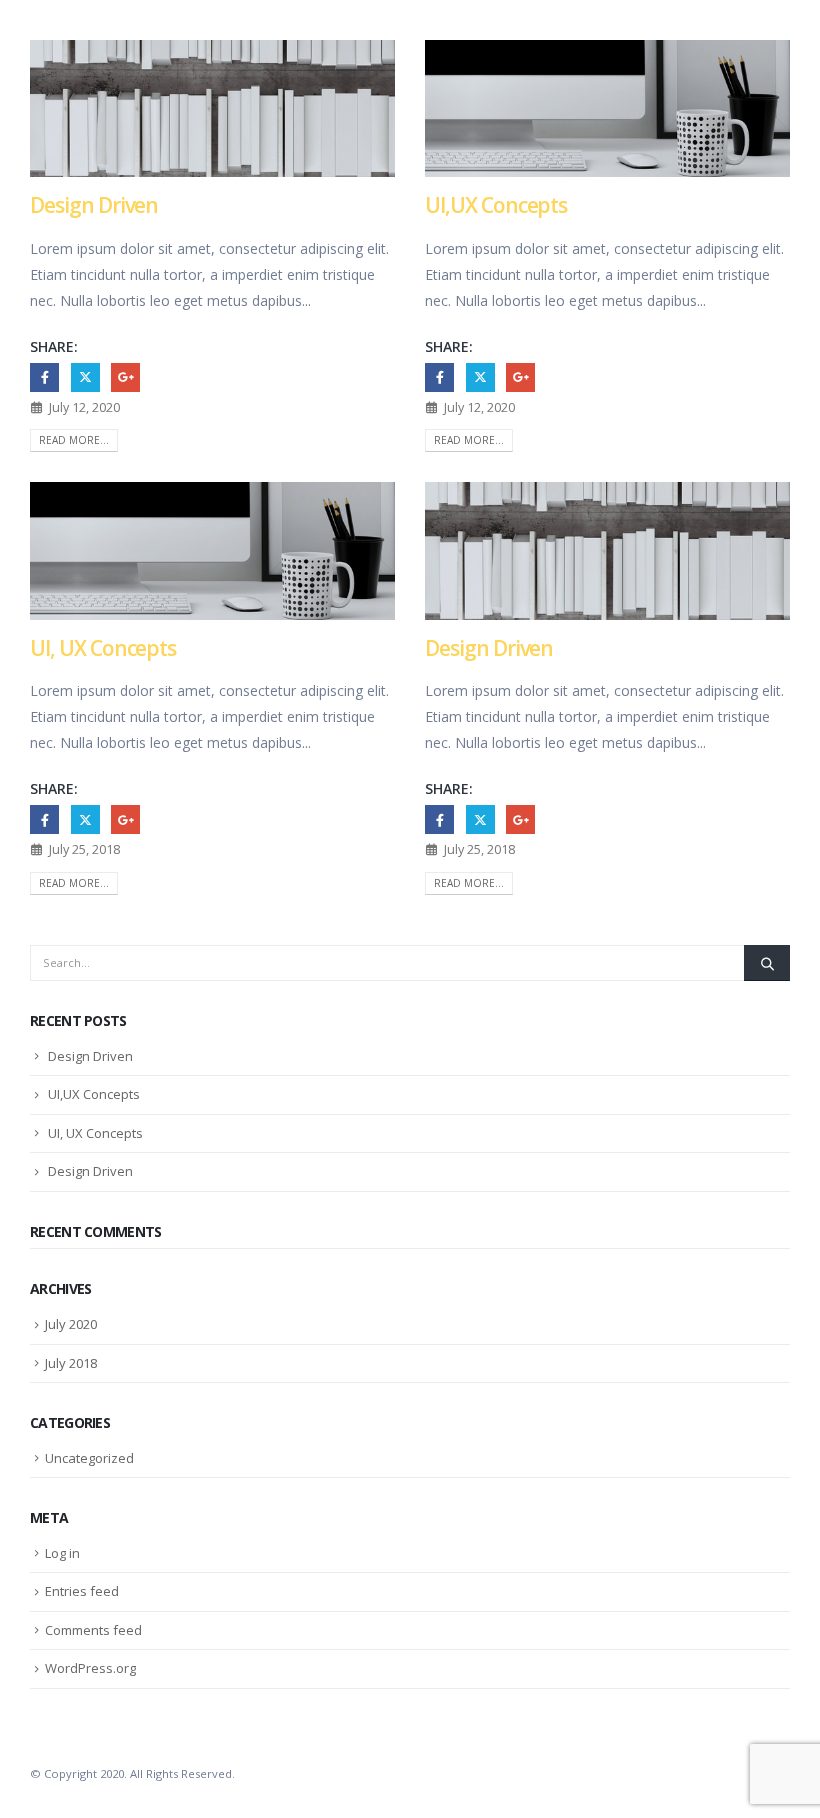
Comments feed (93, 1630)
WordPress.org (90, 1668)
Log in (62, 1553)
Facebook (44, 377)
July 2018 (71, 1363)
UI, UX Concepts (103, 648)
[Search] (767, 963)
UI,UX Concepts (496, 205)
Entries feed (82, 1591)
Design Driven (94, 205)
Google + (125, 377)
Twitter (85, 377)
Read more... (74, 440)
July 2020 (71, 1324)
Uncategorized (89, 1458)
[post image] (212, 108)
